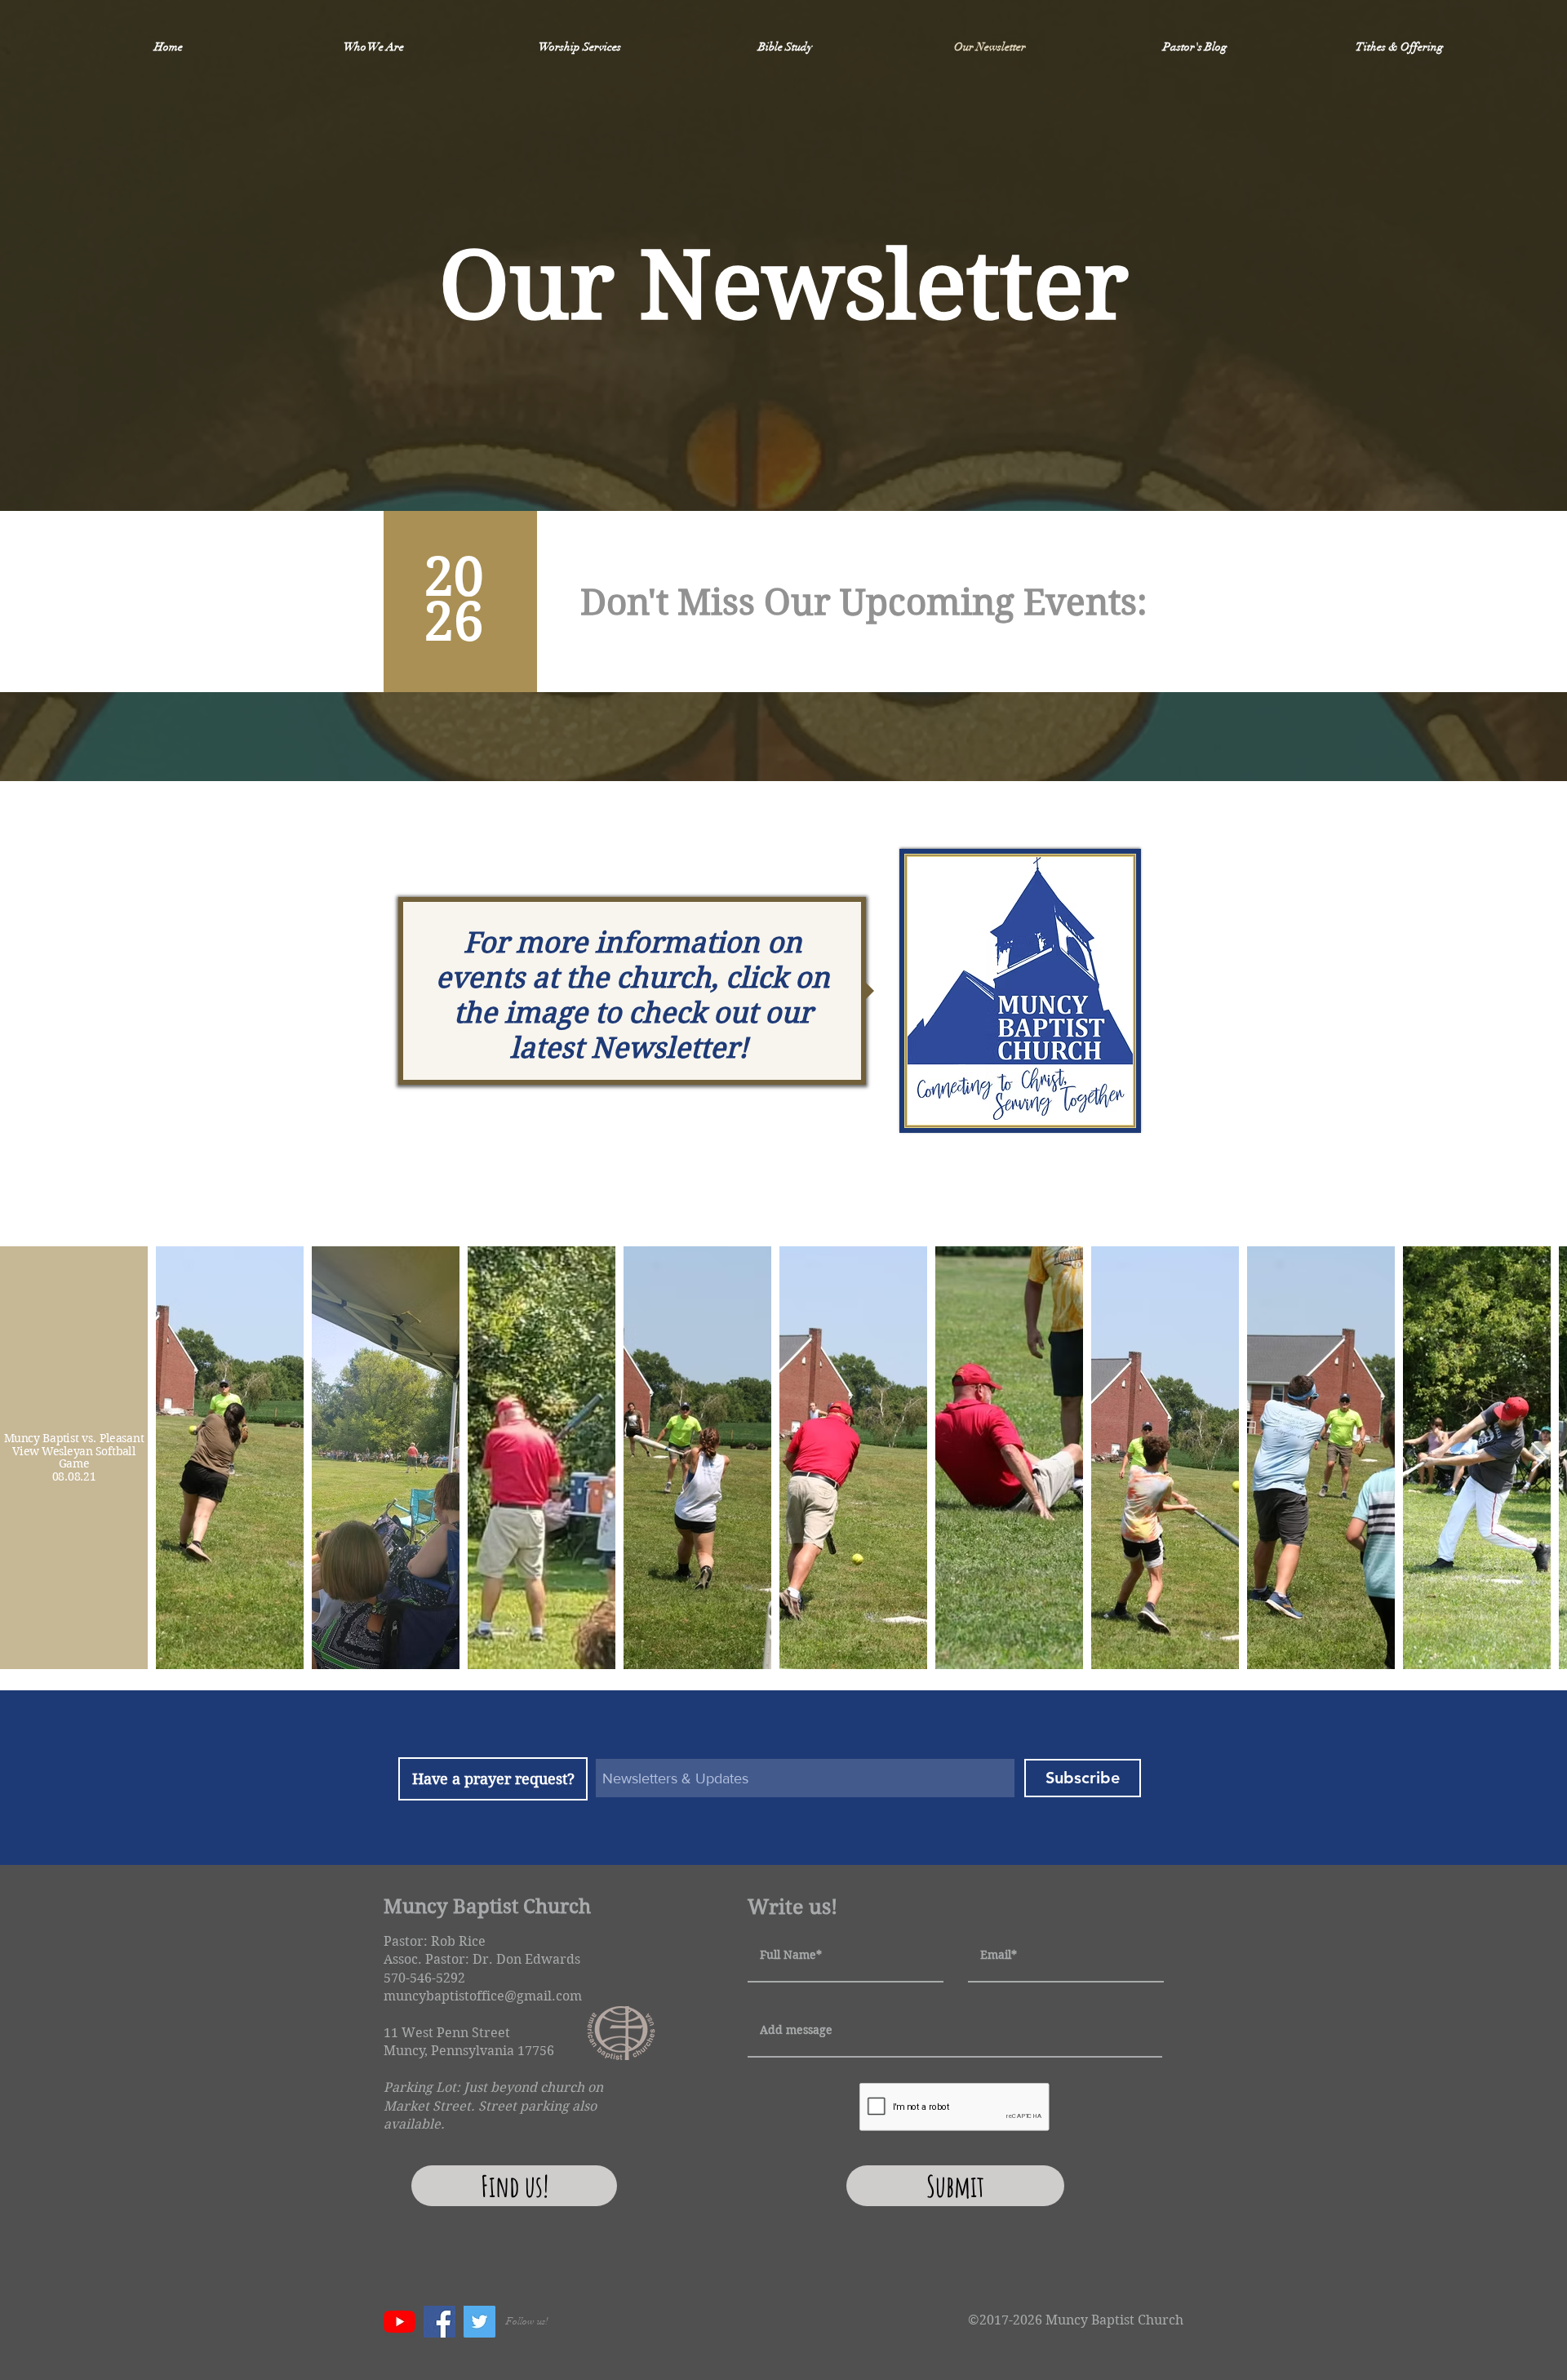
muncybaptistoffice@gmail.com (483, 1996)
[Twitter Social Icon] (479, 2322)
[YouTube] (400, 2322)
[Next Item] (1539, 1458)
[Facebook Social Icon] (439, 2322)
